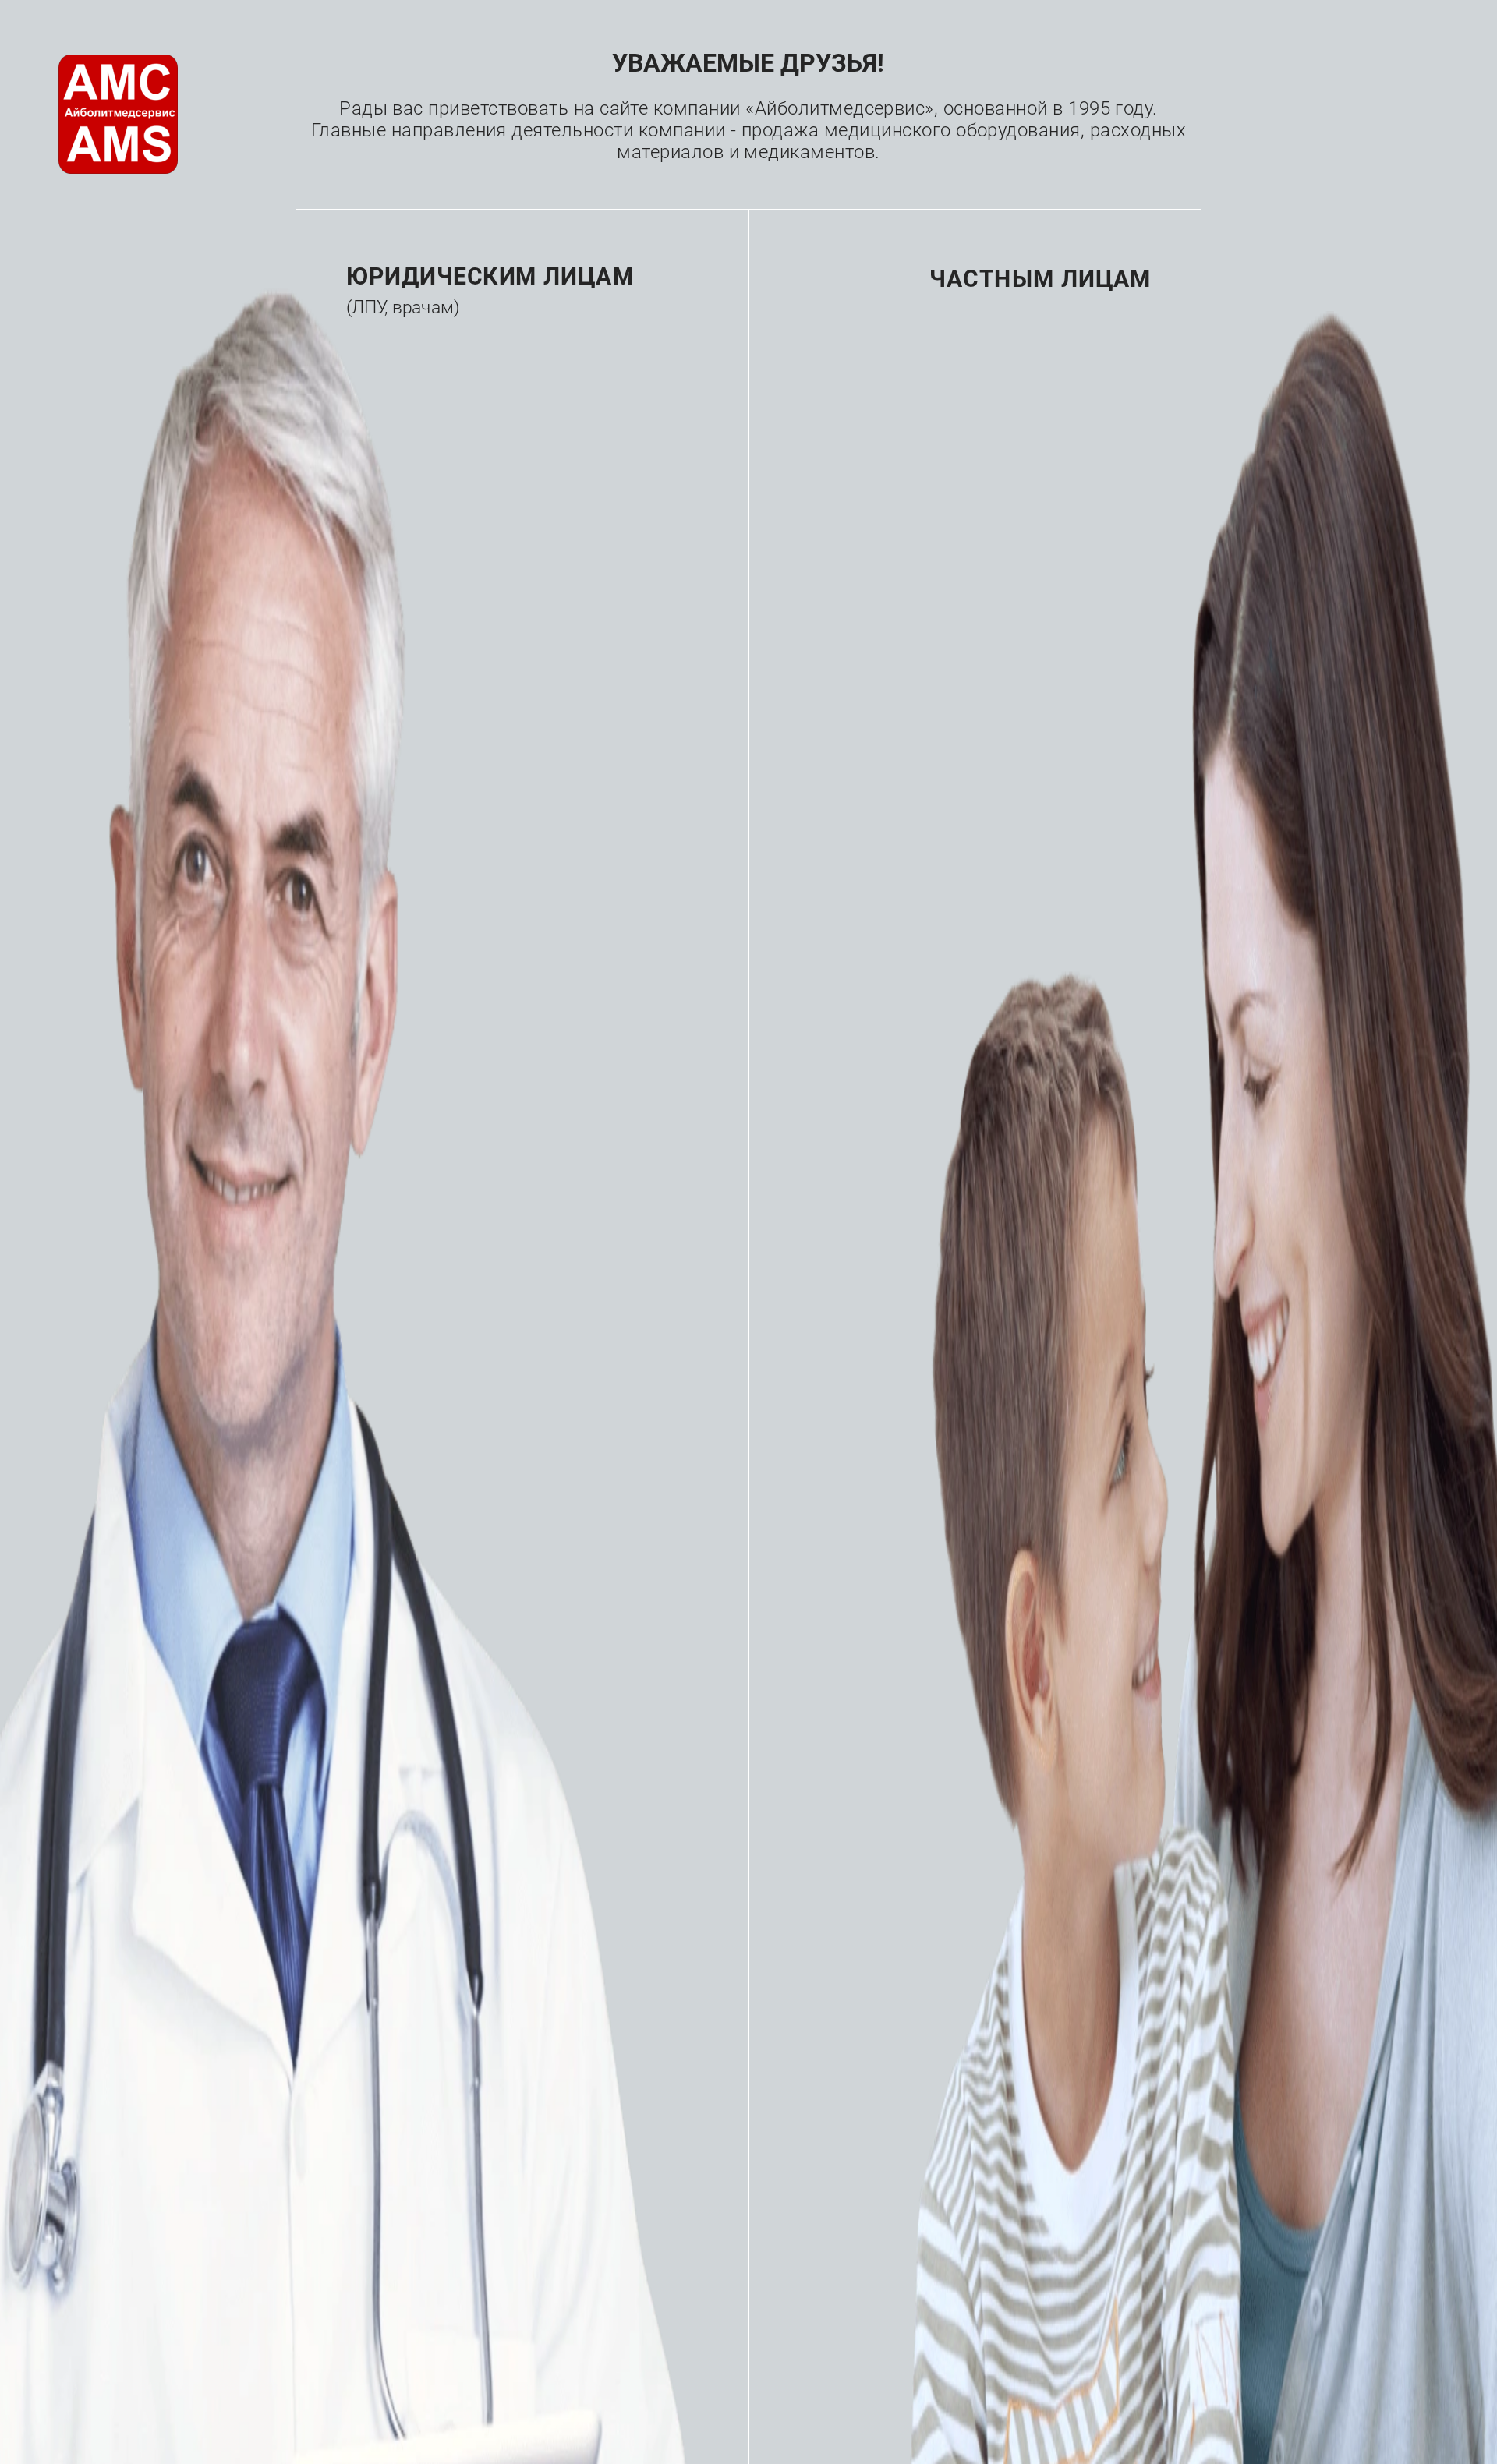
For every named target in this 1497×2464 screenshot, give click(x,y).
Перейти (415, 378)
